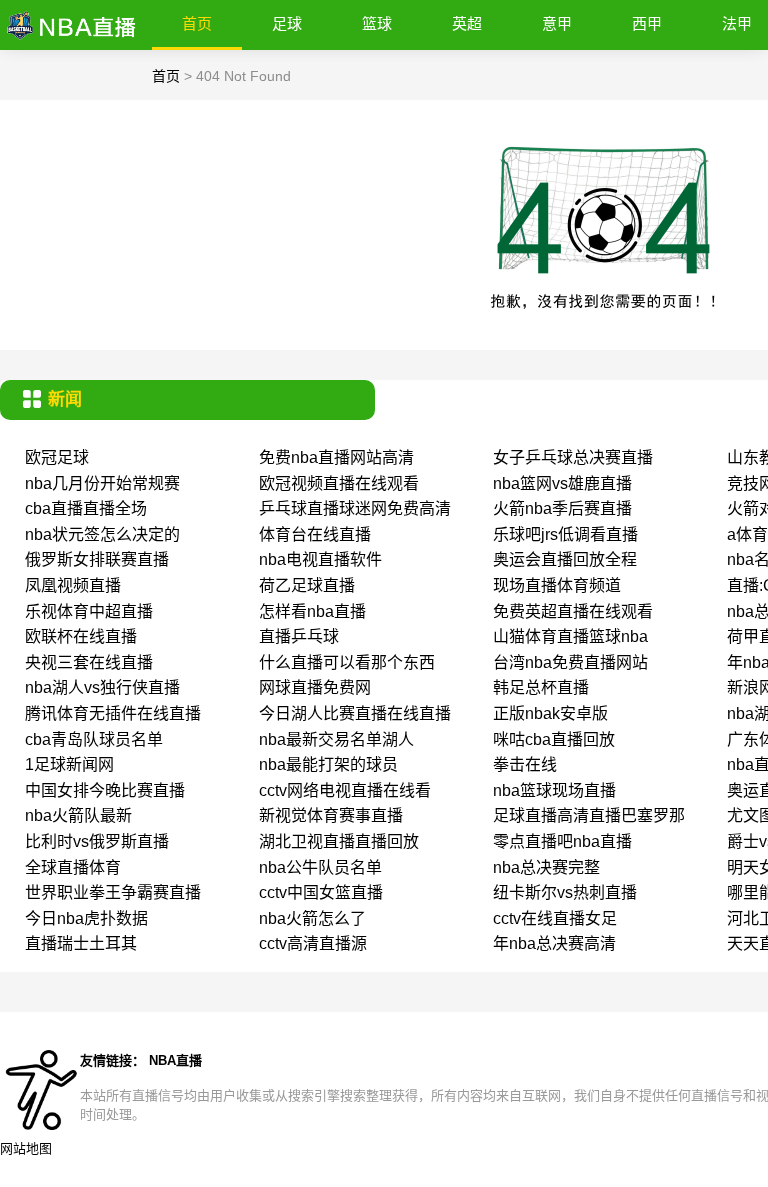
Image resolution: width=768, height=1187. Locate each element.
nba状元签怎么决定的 (102, 534)
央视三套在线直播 (89, 662)
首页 (197, 23)
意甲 (557, 23)
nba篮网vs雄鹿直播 (562, 483)
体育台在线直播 (315, 534)
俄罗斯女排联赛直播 (97, 559)
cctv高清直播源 (313, 943)
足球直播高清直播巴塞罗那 (589, 815)
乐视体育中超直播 (89, 611)
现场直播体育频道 (557, 585)
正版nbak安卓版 (550, 713)
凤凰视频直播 (73, 585)
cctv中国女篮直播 (321, 892)
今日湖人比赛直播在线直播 (355, 713)
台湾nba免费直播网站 (570, 662)
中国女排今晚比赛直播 (105, 790)
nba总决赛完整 (546, 867)
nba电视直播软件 (320, 559)
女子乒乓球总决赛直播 (573, 457)
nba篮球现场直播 (554, 790)
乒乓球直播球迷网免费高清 (355, 508)
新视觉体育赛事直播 (331, 815)
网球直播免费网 (315, 687)
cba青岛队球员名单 (94, 739)
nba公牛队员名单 (320, 867)
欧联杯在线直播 (81, 636)
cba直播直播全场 (86, 508)
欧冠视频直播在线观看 (339, 483)
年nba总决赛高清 (554, 943)
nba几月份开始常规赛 (102, 483)
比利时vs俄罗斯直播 (97, 841)
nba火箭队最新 (78, 815)
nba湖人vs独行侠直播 (102, 687)
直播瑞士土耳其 (81, 943)
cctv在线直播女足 (555, 918)
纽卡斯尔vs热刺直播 (565, 892)
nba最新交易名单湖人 (336, 739)
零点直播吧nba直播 (562, 841)
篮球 (377, 23)
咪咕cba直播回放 (554, 739)
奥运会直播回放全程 (565, 559)
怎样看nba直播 (312, 611)
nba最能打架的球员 (328, 764)
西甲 (647, 23)
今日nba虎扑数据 (86, 918)
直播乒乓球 (299, 636)
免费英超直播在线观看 (573, 611)
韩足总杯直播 (541, 687)
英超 (467, 23)
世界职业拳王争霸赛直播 (113, 892)
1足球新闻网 (69, 764)
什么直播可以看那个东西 (347, 662)
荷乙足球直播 (307, 585)
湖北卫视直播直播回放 (339, 841)
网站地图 (26, 1148)
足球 (287, 23)
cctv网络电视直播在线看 (345, 790)
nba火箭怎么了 (312, 918)
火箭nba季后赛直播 (562, 508)
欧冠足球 (57, 457)
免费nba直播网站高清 (336, 457)
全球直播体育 (73, 867)
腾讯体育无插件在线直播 (113, 713)
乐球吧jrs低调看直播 (565, 534)
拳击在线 (525, 764)
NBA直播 (175, 1060)
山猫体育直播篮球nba (570, 636)
